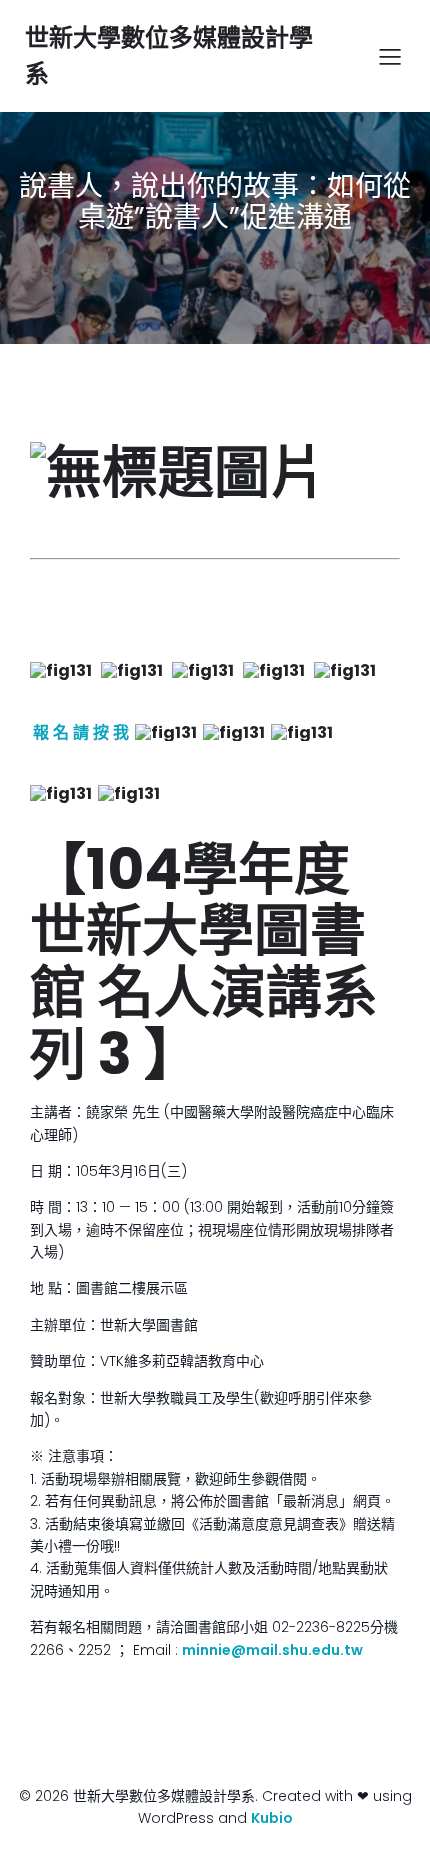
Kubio (272, 1818)
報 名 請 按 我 (81, 732)
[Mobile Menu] (390, 56)
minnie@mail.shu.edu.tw (272, 1650)
